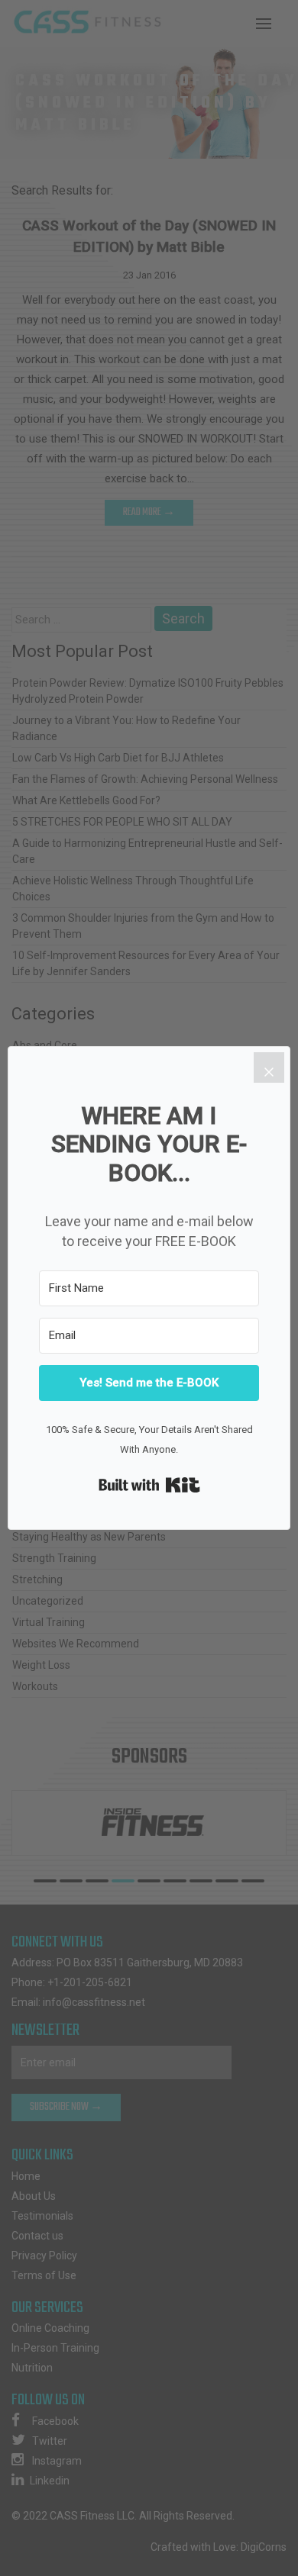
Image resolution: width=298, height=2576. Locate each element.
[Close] (269, 1067)
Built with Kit (149, 1485)
